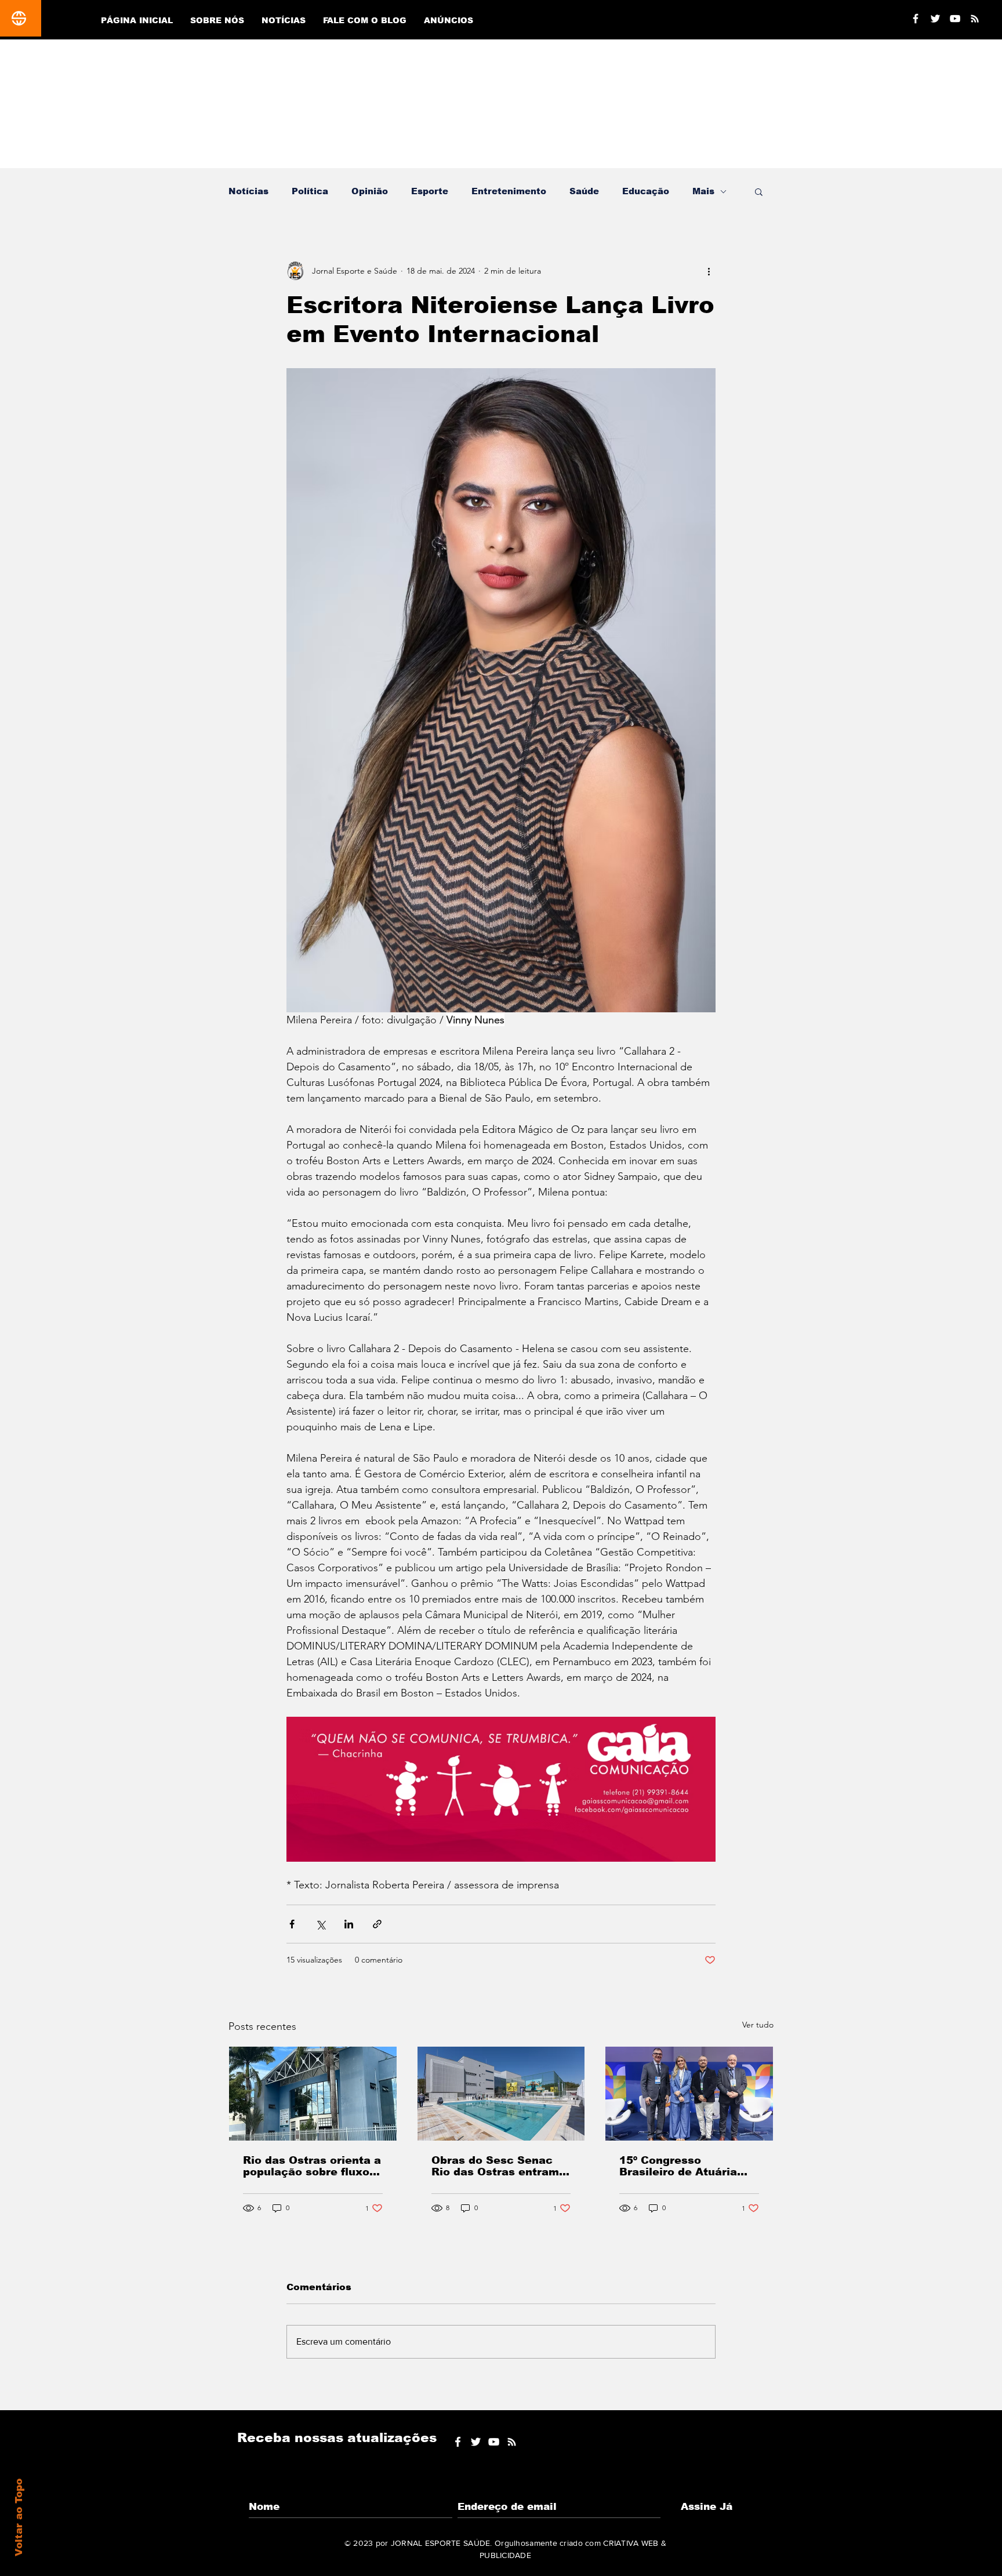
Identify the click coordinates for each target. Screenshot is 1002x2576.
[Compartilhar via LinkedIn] (349, 1924)
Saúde (584, 191)
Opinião (370, 191)
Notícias (248, 191)
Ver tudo (758, 2025)
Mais (703, 191)
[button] (759, 191)
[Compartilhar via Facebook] (292, 1924)
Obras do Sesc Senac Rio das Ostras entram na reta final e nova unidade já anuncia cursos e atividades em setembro (498, 2166)
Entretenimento (509, 191)
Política (310, 191)
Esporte (430, 191)
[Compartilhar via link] (377, 1924)
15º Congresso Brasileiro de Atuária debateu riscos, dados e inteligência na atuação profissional (687, 2166)
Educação (646, 191)
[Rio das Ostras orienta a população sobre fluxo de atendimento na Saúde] (313, 2094)
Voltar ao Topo (19, 2517)
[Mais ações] (709, 271)
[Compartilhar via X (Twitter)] (320, 1924)
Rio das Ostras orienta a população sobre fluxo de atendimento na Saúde (312, 2166)
